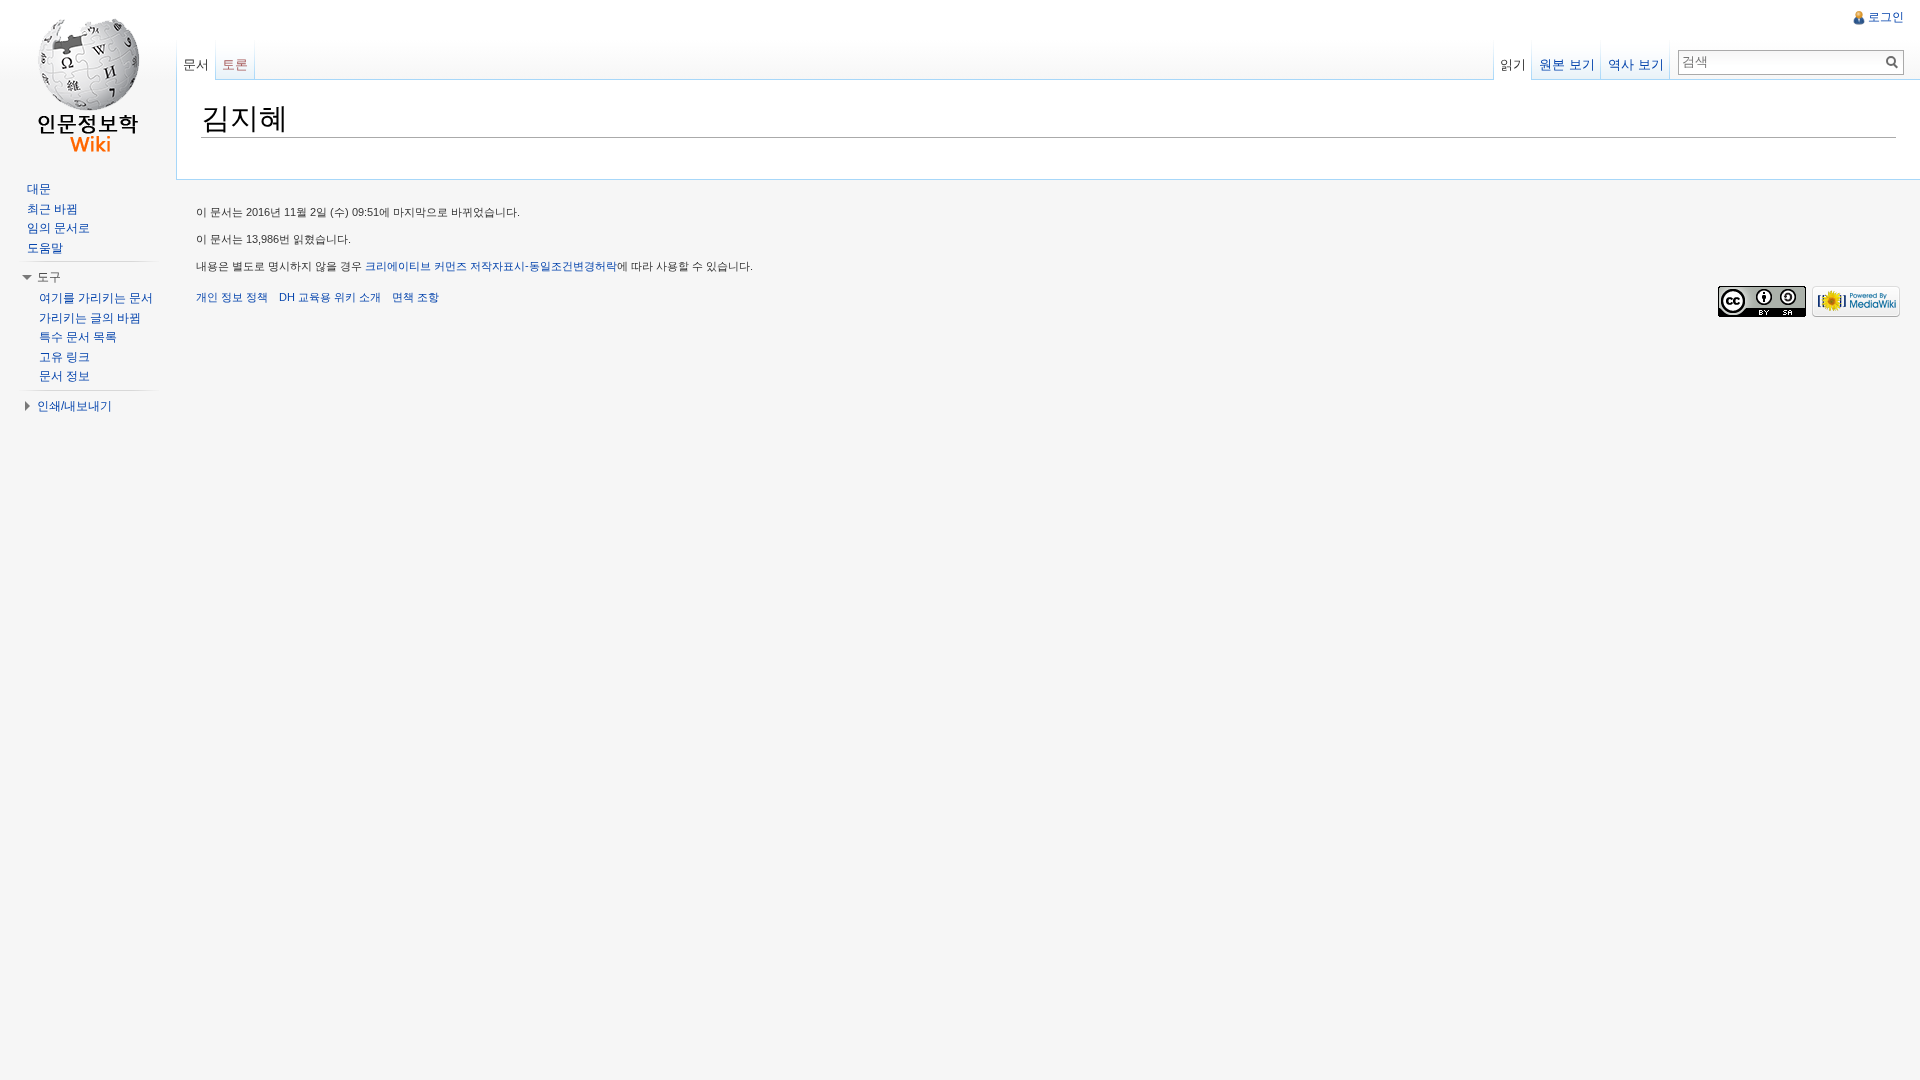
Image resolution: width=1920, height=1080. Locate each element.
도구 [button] (49, 277)
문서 (196, 64)
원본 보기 (1567, 64)
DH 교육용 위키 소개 (330, 297)
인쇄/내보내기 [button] (74, 406)
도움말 (45, 248)
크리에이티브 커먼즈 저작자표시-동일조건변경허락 (491, 266)
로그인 (1886, 17)
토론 (235, 64)
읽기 (1513, 64)
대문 (39, 189)
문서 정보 (64, 376)
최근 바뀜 (52, 209)
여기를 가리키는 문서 (96, 298)
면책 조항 (415, 297)
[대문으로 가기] (88, 80)
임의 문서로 (58, 228)
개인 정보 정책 (232, 297)
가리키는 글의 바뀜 (90, 318)
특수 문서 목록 (78, 337)
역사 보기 (1636, 64)
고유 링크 (64, 357)
